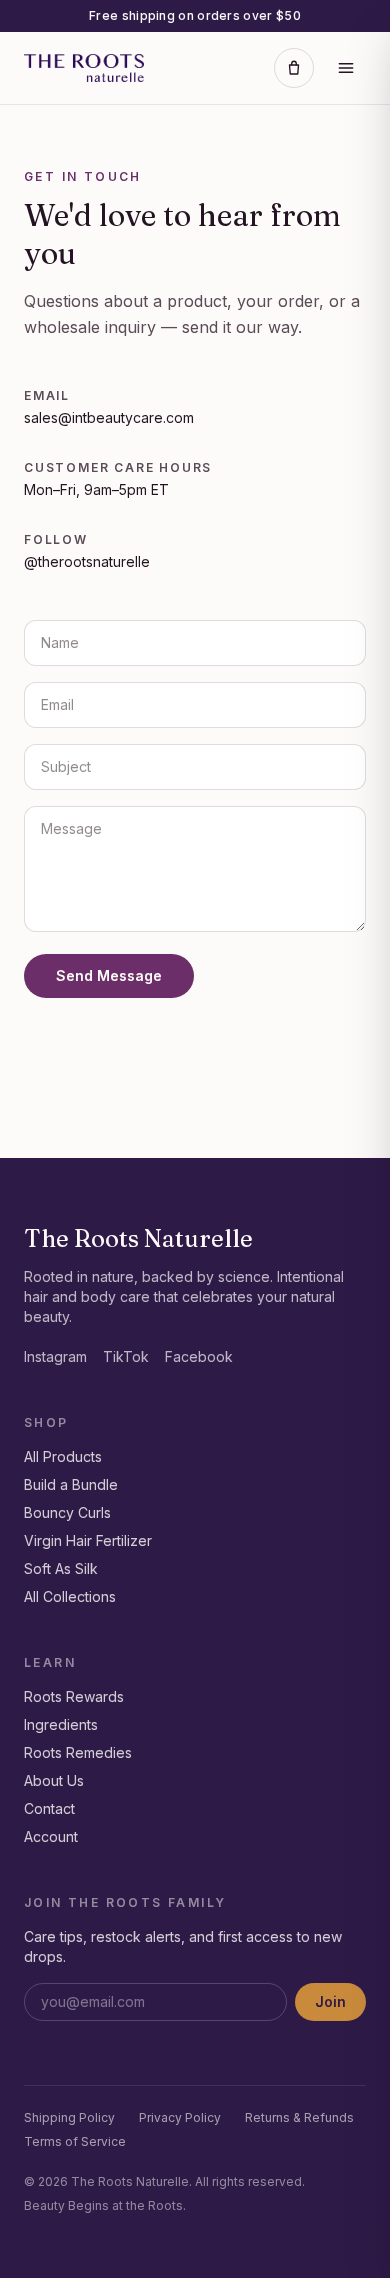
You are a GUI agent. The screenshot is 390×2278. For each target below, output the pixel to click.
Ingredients (61, 1724)
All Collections (70, 1596)
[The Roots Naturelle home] (84, 68)
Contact (49, 1808)
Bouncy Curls (67, 1512)
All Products (63, 1456)
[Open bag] (294, 68)
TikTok (126, 1356)
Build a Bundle (71, 1484)
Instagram (55, 1356)
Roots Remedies (78, 1752)
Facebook (199, 1356)
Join (330, 2001)
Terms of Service (75, 2141)
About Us (54, 1780)
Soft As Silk (61, 1568)
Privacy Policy (180, 2117)
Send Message (109, 975)
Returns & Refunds (299, 2117)
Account (51, 1836)
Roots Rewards (74, 1696)
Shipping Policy (69, 2117)
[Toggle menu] (346, 68)
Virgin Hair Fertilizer (88, 1540)
